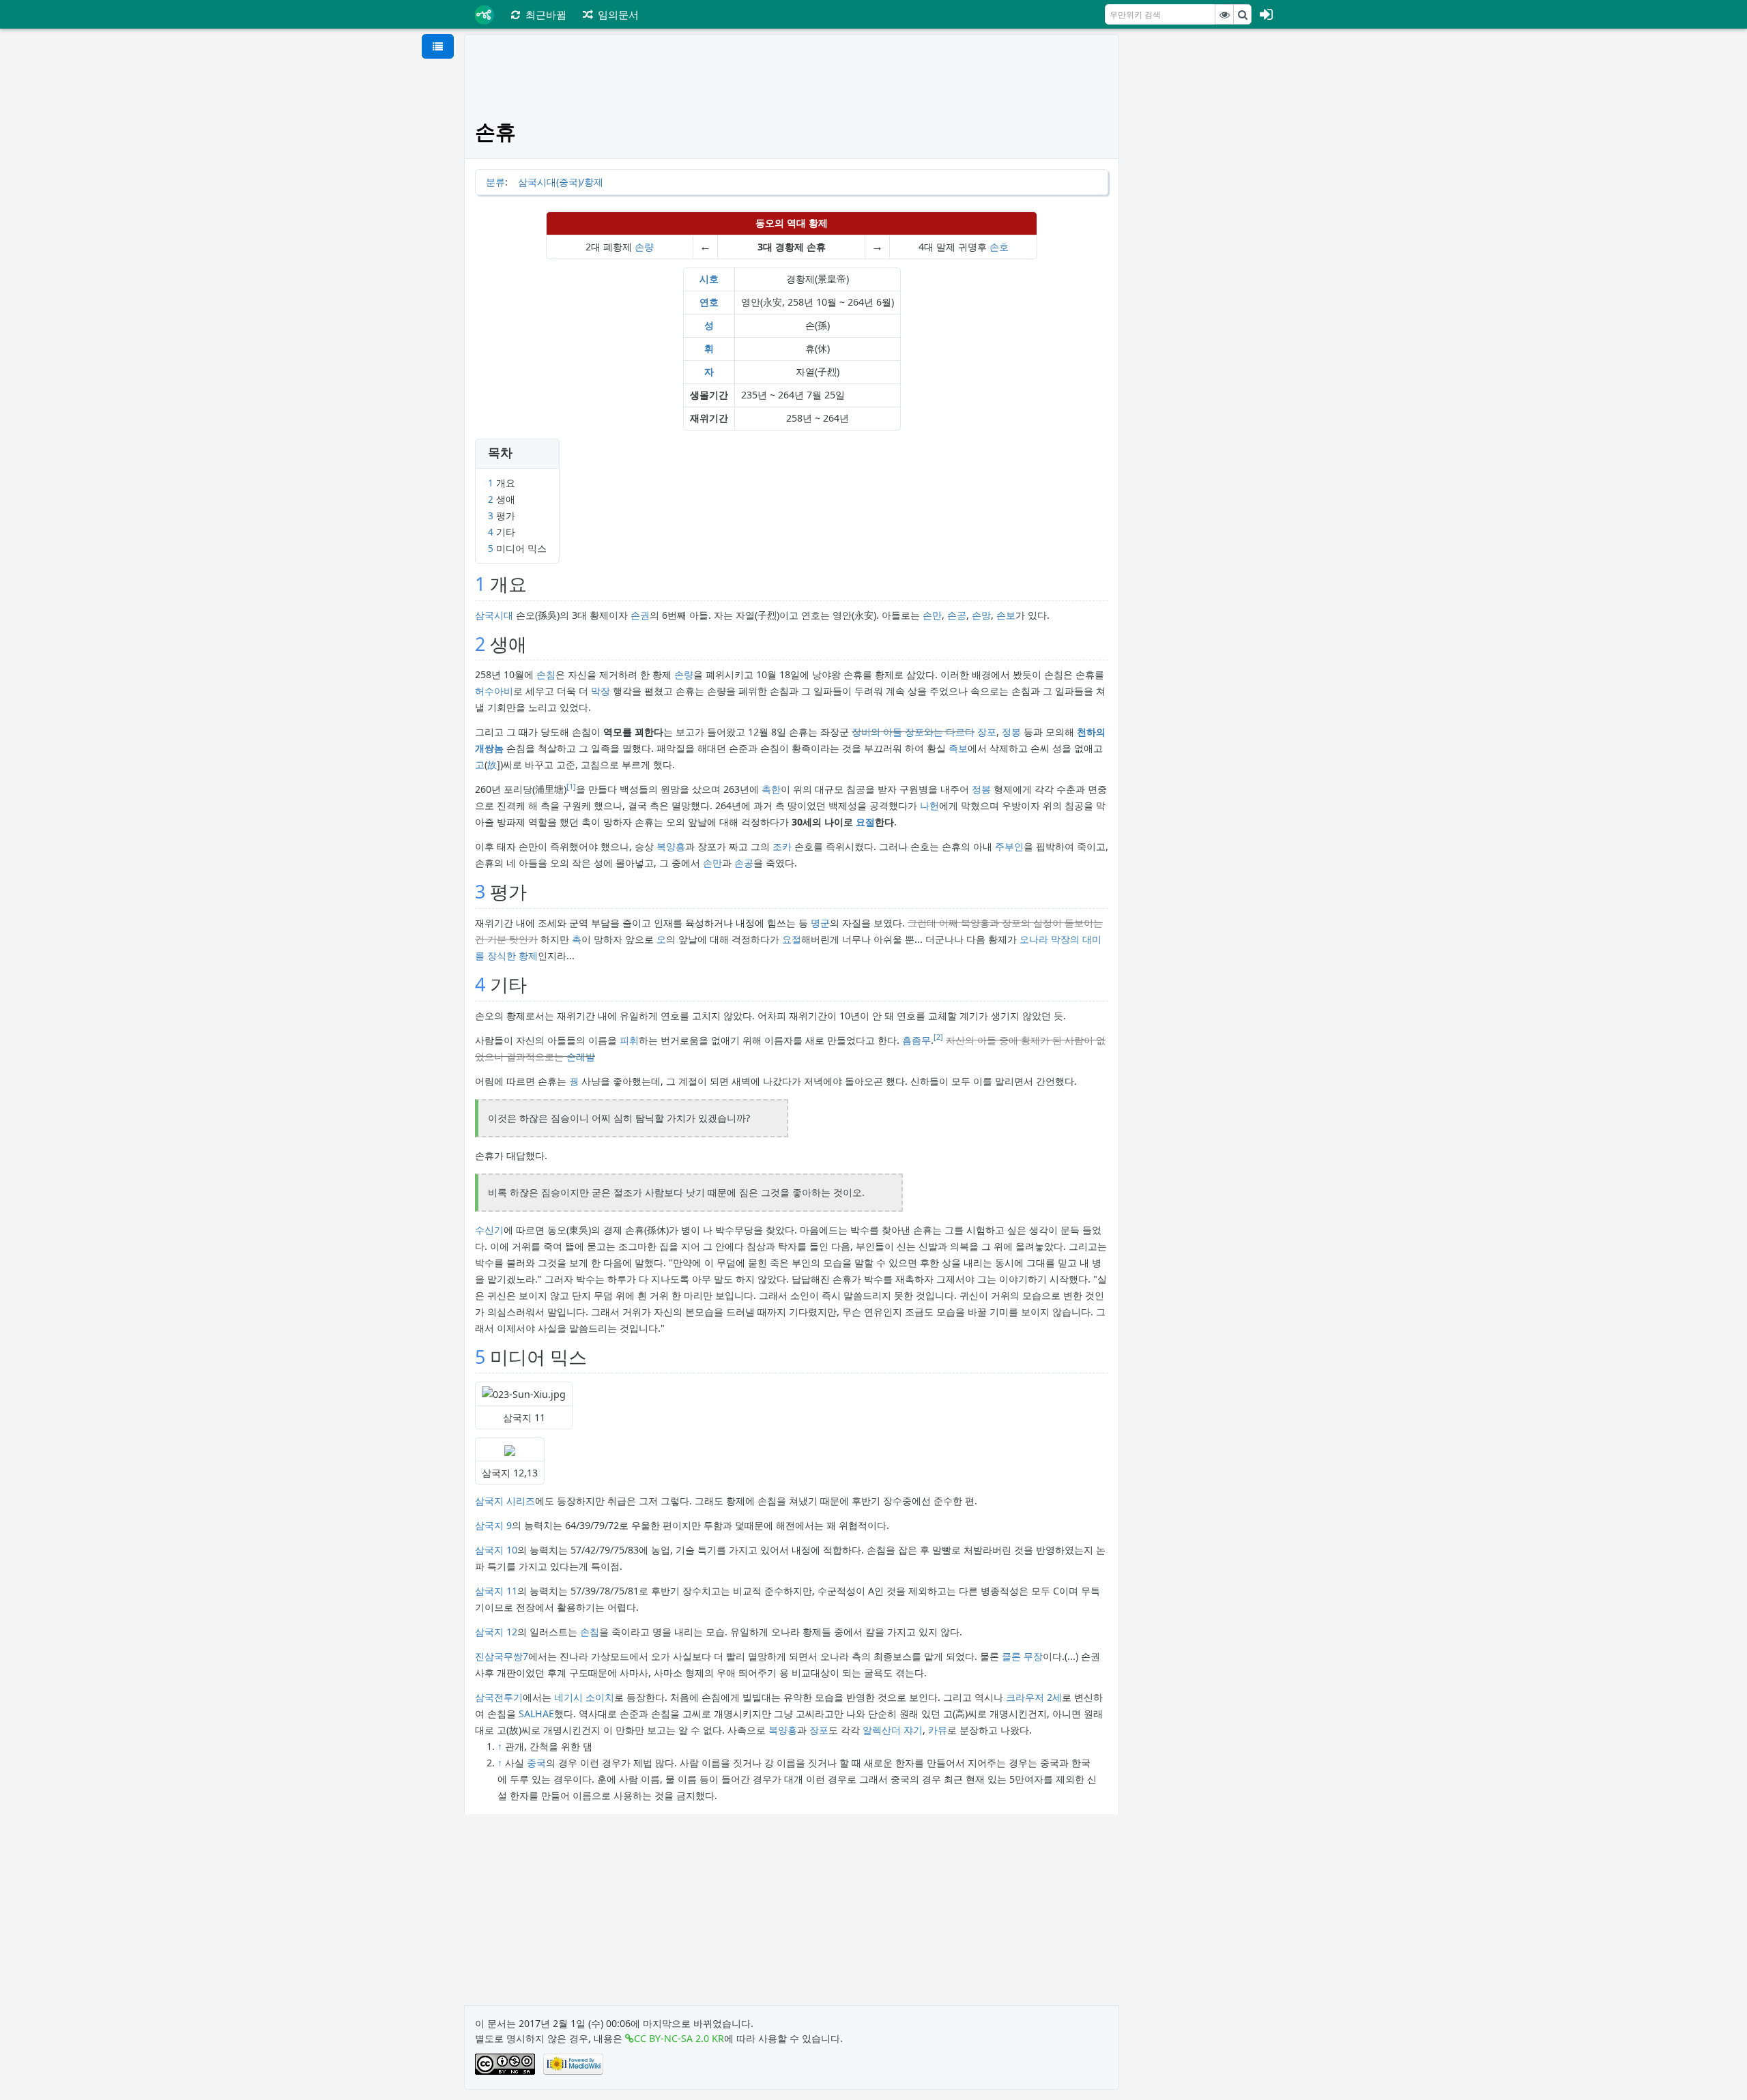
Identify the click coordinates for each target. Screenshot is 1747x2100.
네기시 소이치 (584, 1697)
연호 (709, 302)
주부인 (1009, 846)
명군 (820, 923)
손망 (981, 615)
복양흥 (671, 846)
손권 (640, 615)
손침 (546, 674)
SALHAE (536, 1713)
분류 (495, 182)
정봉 (1011, 732)
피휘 (629, 1040)
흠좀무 (916, 1040)
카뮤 (938, 1730)
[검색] (1243, 14)
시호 (709, 279)
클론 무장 (1022, 1656)
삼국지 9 (493, 1525)
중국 (536, 1763)
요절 (865, 822)
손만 (932, 615)
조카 (782, 846)
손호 (999, 247)
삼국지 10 (496, 1550)
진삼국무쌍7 (502, 1656)
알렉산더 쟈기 (893, 1730)
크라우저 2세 (1034, 1697)
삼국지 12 (496, 1632)
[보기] (1224, 14)
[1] (571, 787)
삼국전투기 (499, 1697)
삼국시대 (494, 615)
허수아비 (494, 691)
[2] (938, 1037)
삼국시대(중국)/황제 (561, 182)
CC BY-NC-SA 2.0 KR (679, 2038)
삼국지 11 (496, 1591)
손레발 (581, 1056)
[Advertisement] (1206, 239)
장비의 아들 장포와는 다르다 (913, 732)
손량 (644, 247)
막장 (601, 691)
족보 (958, 748)
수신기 (489, 1230)
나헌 (929, 805)
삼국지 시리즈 (505, 1501)
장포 (987, 732)
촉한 (771, 789)
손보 (1006, 615)
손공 (957, 615)
